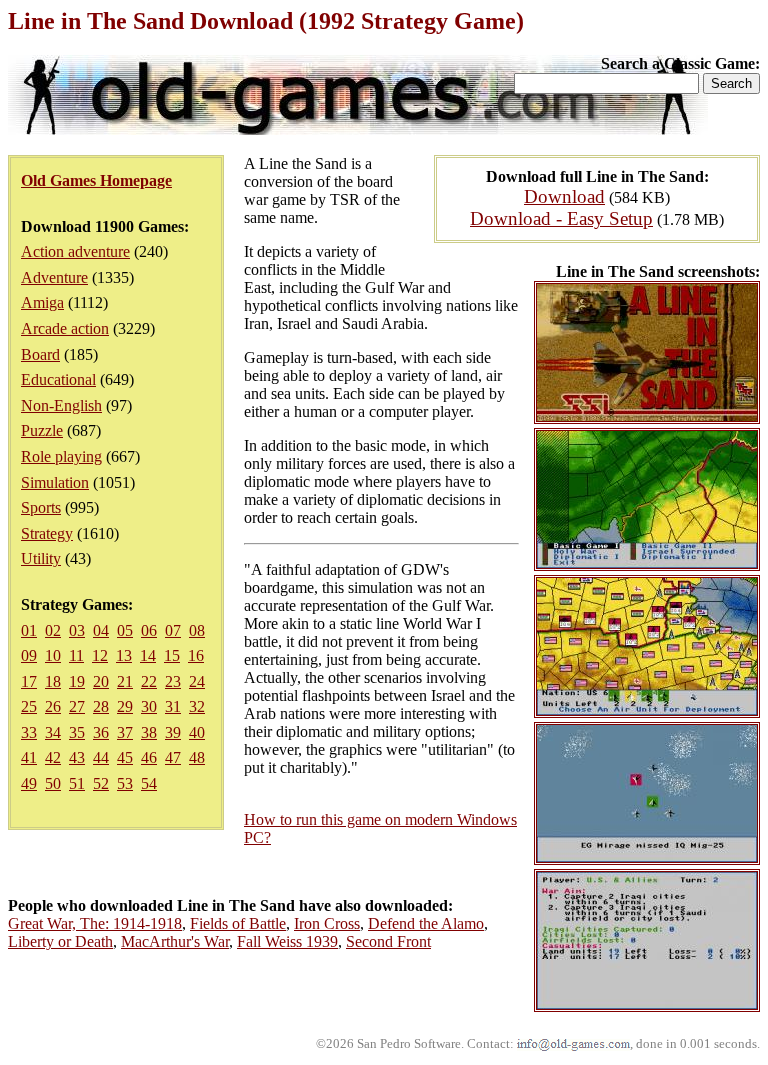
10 (53, 655)
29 (125, 706)
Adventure (54, 277)
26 (53, 706)
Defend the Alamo (426, 923)
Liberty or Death (60, 941)
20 (101, 681)
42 (53, 757)
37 (125, 732)
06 (149, 630)
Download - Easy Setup (561, 218)
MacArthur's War (175, 941)
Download (564, 196)
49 (29, 783)
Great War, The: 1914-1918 (95, 923)
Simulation (55, 482)
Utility (41, 558)
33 (29, 732)
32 (197, 706)
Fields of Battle (238, 923)
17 (29, 681)
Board (40, 354)
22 (149, 681)
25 (29, 706)
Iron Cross (327, 923)
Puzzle (42, 430)
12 (100, 655)
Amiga (42, 302)
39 (173, 732)
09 (29, 655)
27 (77, 706)
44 (101, 757)
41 (29, 757)
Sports (41, 507)
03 (77, 630)
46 (149, 757)
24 (197, 681)
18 (53, 681)
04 (101, 630)
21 (125, 681)
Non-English (61, 405)
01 (29, 630)
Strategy (47, 533)
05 (125, 630)
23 (173, 681)
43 (77, 757)
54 (149, 783)
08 (197, 630)
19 (77, 681)
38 (149, 732)
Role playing (61, 456)
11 (76, 655)
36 (101, 732)
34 (53, 732)
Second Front (388, 941)
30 (149, 706)
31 (173, 706)
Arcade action (65, 328)
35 (77, 732)
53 (125, 783)
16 (196, 655)
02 (53, 630)
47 (173, 757)
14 (148, 655)
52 (101, 783)
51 (77, 783)
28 (101, 706)
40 (197, 732)
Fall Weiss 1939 (287, 941)
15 (172, 655)
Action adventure (75, 251)
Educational (58, 379)
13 (124, 655)
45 (125, 757)
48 (197, 757)
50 (53, 783)
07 (173, 630)
